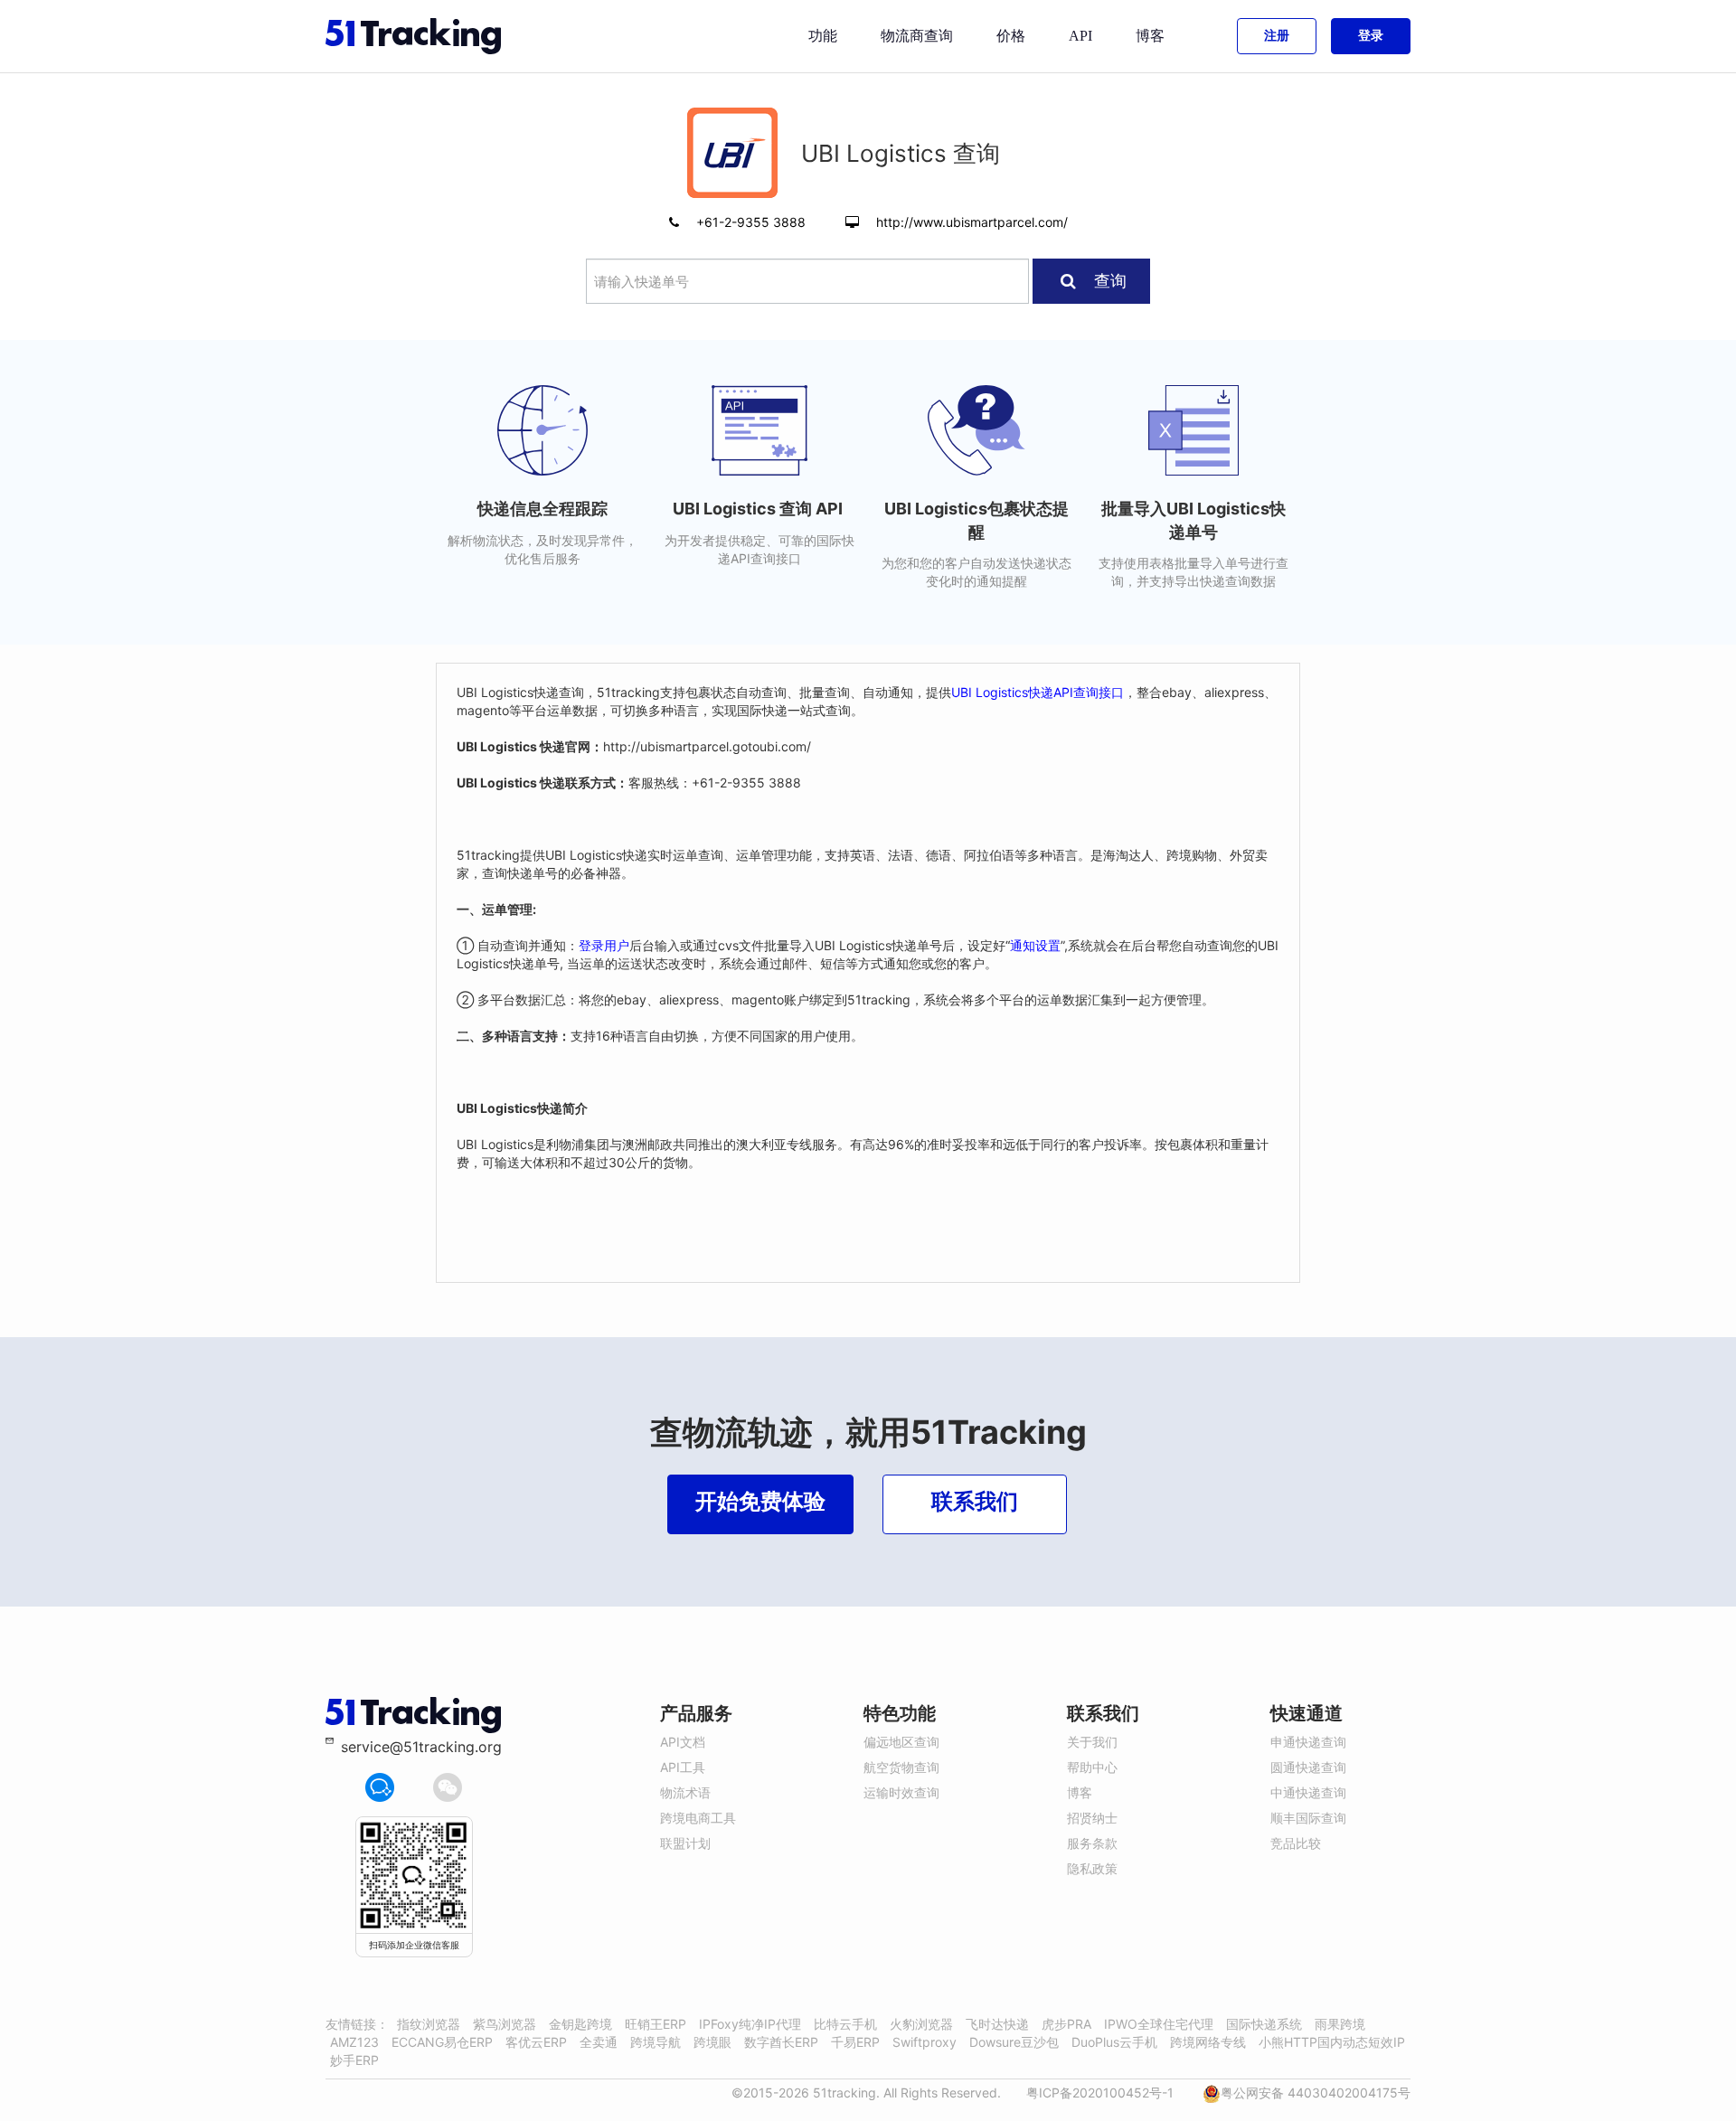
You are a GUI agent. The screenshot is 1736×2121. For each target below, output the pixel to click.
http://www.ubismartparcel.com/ (972, 222)
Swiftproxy (925, 2042)
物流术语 (685, 1792)
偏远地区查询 (901, 1742)
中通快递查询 (1308, 1792)
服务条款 (1092, 1843)
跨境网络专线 (1208, 2042)
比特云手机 (845, 2024)
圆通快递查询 (1308, 1767)
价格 (1011, 36)
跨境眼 (712, 2042)
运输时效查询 (901, 1792)
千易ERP (855, 2042)
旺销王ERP (656, 2024)
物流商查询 (917, 36)
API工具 (683, 1767)
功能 (823, 36)
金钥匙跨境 (580, 2024)
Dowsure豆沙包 (1014, 2042)
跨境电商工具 (698, 1818)
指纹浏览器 (429, 2024)
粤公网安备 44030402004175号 (1316, 2093)
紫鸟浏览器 (505, 2024)
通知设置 (1035, 945)
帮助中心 (1092, 1767)
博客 (1150, 36)
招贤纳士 (1092, 1818)
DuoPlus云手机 (1114, 2042)
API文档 (683, 1742)
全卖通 (599, 2042)
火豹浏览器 (921, 2024)
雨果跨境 (1340, 2024)
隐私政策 (1092, 1868)
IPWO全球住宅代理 (1159, 2024)
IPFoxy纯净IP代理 (750, 2024)
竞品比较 (1296, 1843)
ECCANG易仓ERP (442, 2042)
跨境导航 (656, 2042)
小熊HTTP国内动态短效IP (1332, 2042)
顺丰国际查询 (1308, 1818)
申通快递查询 (1308, 1742)
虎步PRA (1066, 2024)
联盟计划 (685, 1843)
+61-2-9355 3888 (753, 222)
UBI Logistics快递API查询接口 (1038, 692)
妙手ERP (354, 2060)
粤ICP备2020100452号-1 (1100, 2093)
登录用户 (604, 945)
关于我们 (1092, 1742)
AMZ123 (354, 2042)
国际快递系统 (1264, 2024)
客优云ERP (536, 2042)
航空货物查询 (901, 1767)
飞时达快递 (997, 2024)
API (1080, 36)
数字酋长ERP (781, 2042)
